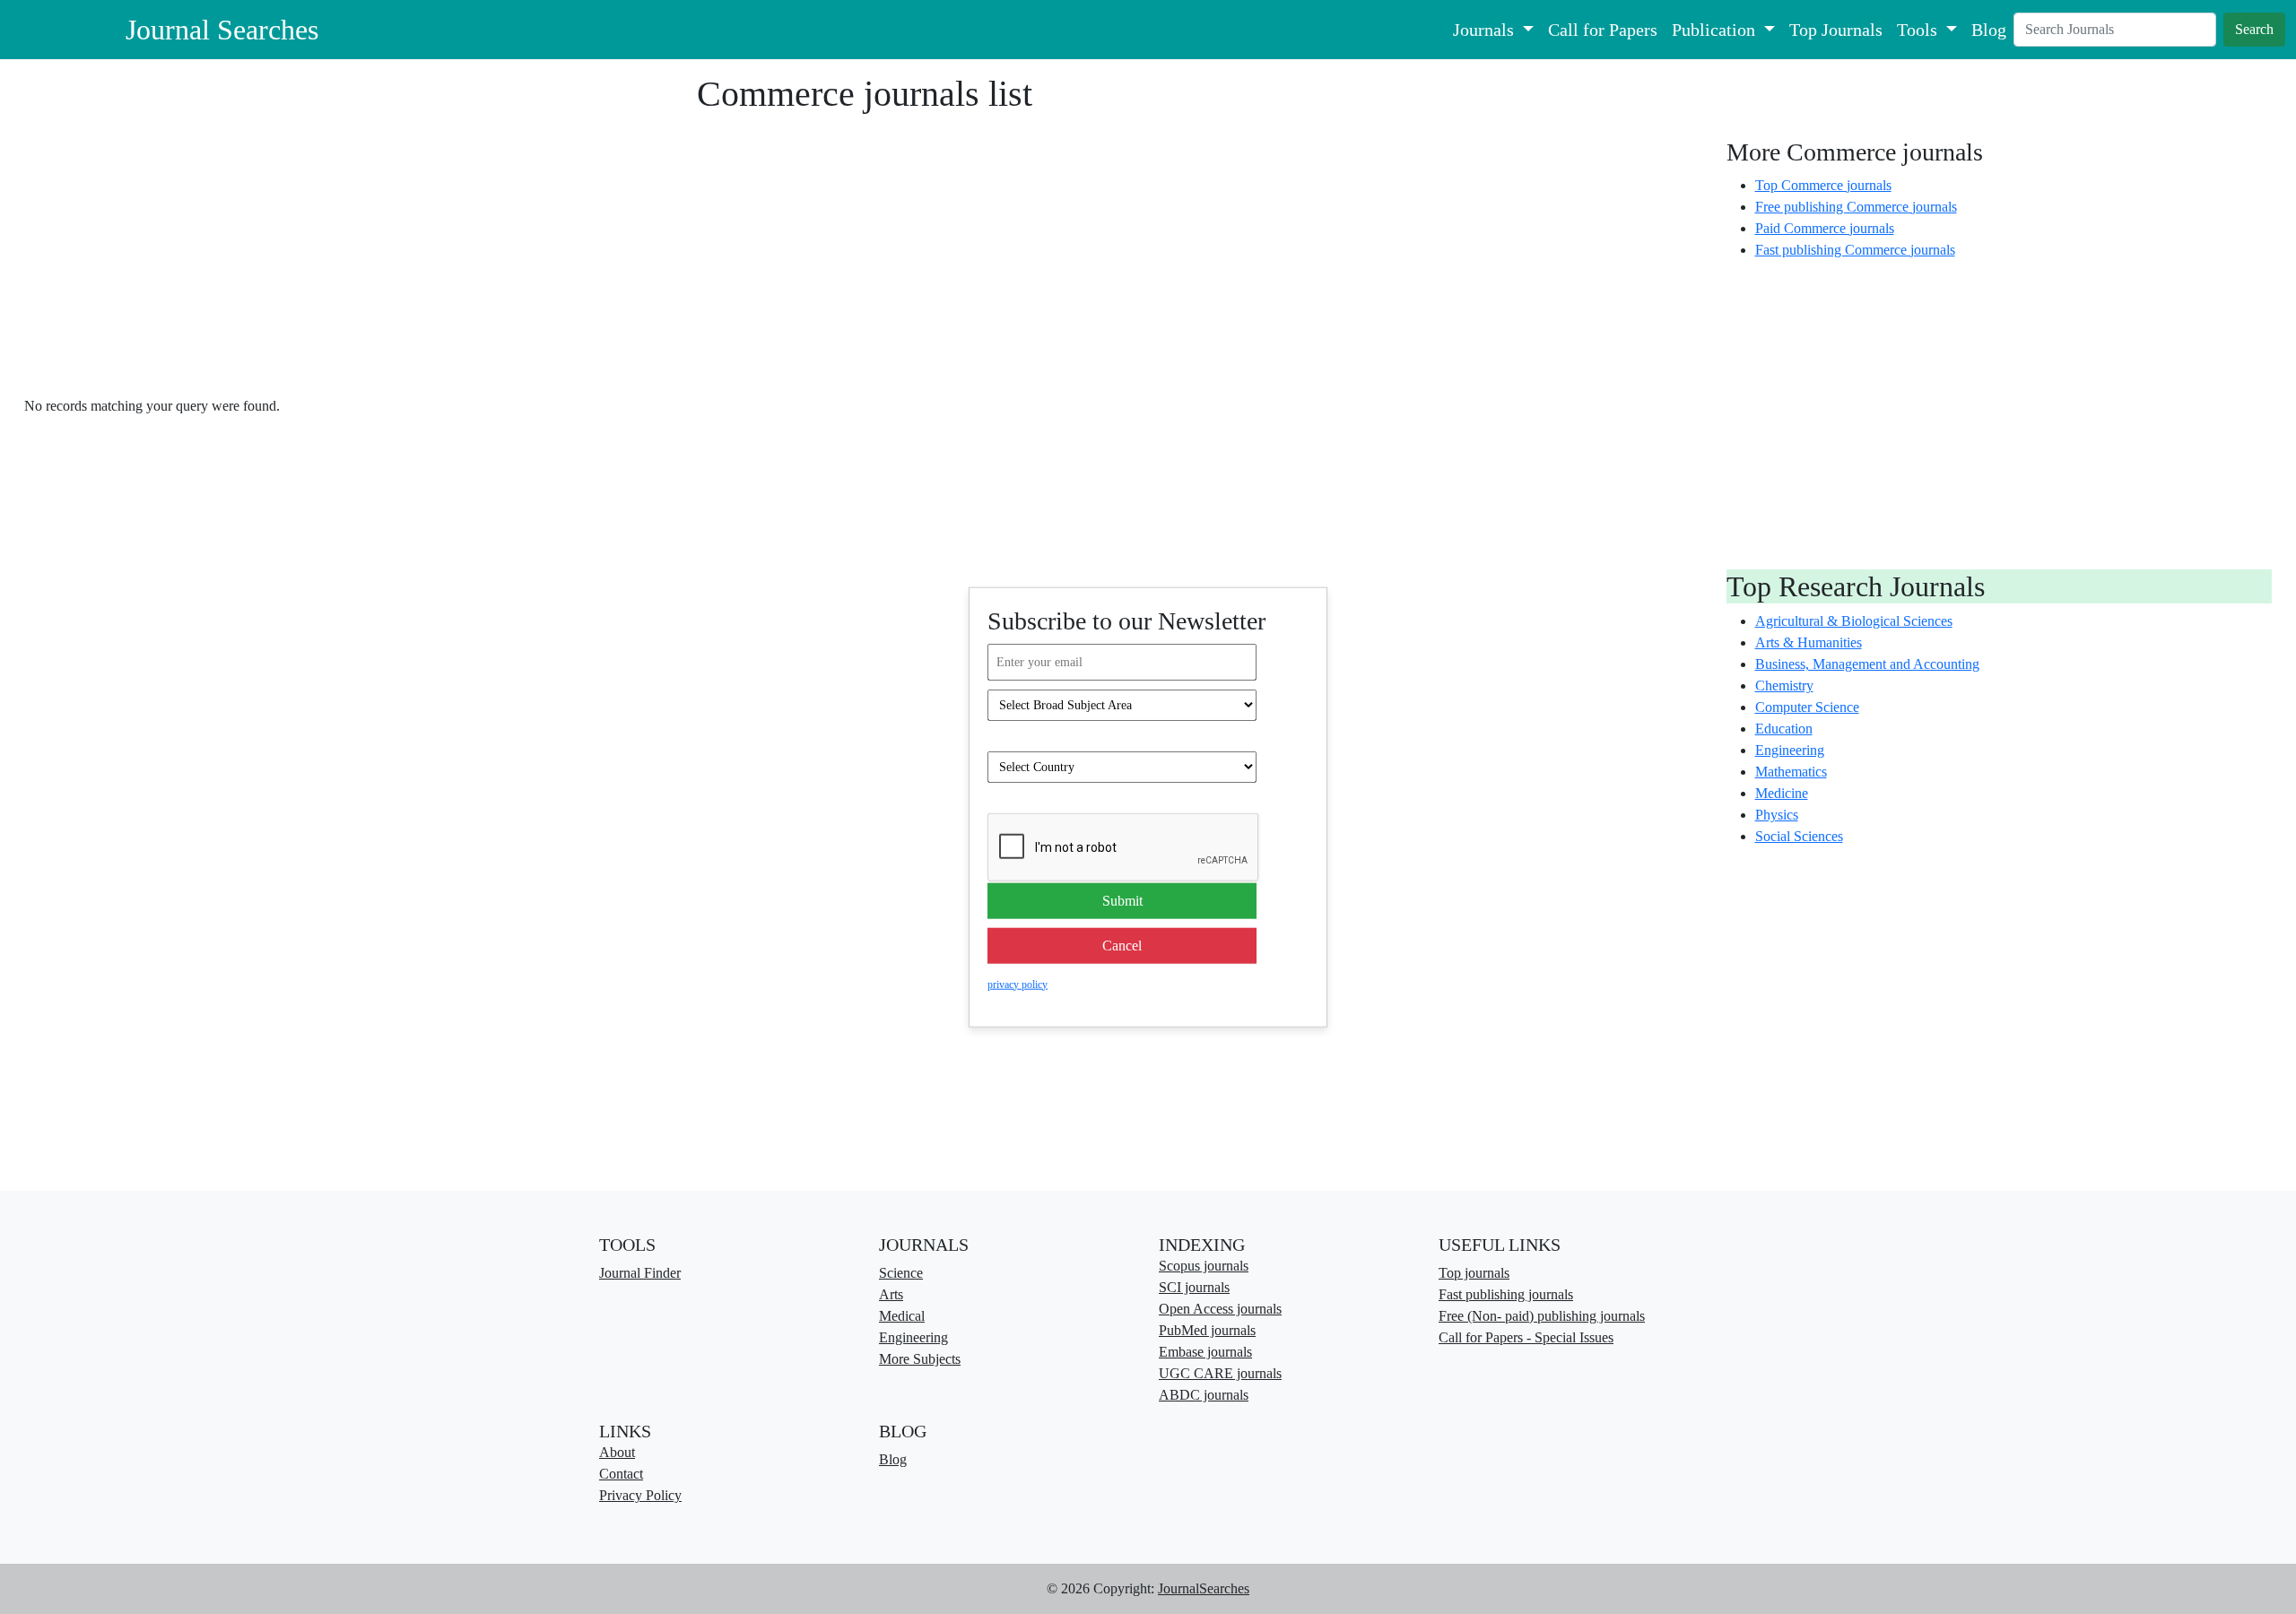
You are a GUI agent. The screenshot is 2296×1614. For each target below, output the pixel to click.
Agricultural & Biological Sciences (1854, 621)
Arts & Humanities (1809, 642)
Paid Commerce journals (1825, 228)
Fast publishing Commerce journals (1855, 250)
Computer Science (1807, 707)
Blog (1989, 30)
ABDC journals (1204, 1395)
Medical (902, 1316)
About (617, 1452)
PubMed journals (1207, 1330)
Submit (1122, 900)
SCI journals (1194, 1287)
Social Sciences (1799, 836)
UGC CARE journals (1220, 1373)
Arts (891, 1294)
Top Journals (1836, 30)
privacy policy (1018, 984)
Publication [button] (1716, 30)
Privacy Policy (640, 1495)
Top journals (1474, 1273)
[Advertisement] (865, 248)
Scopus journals (1204, 1266)
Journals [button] (1486, 30)
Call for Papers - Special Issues (1526, 1337)
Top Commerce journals (1823, 185)
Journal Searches (222, 30)
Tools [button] (1919, 30)
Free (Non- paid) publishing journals (1542, 1316)
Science (901, 1273)
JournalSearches (1204, 1588)
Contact (621, 1474)
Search (2254, 29)
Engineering (1790, 750)
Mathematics (1791, 772)
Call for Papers (1603, 30)
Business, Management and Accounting (1867, 664)
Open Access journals (1220, 1309)
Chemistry (1784, 686)
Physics (1777, 815)
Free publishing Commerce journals (1856, 207)
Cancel (1122, 945)
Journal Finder (640, 1273)
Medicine (1782, 793)
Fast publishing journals (1506, 1294)
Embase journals (1205, 1352)
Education (1784, 729)
